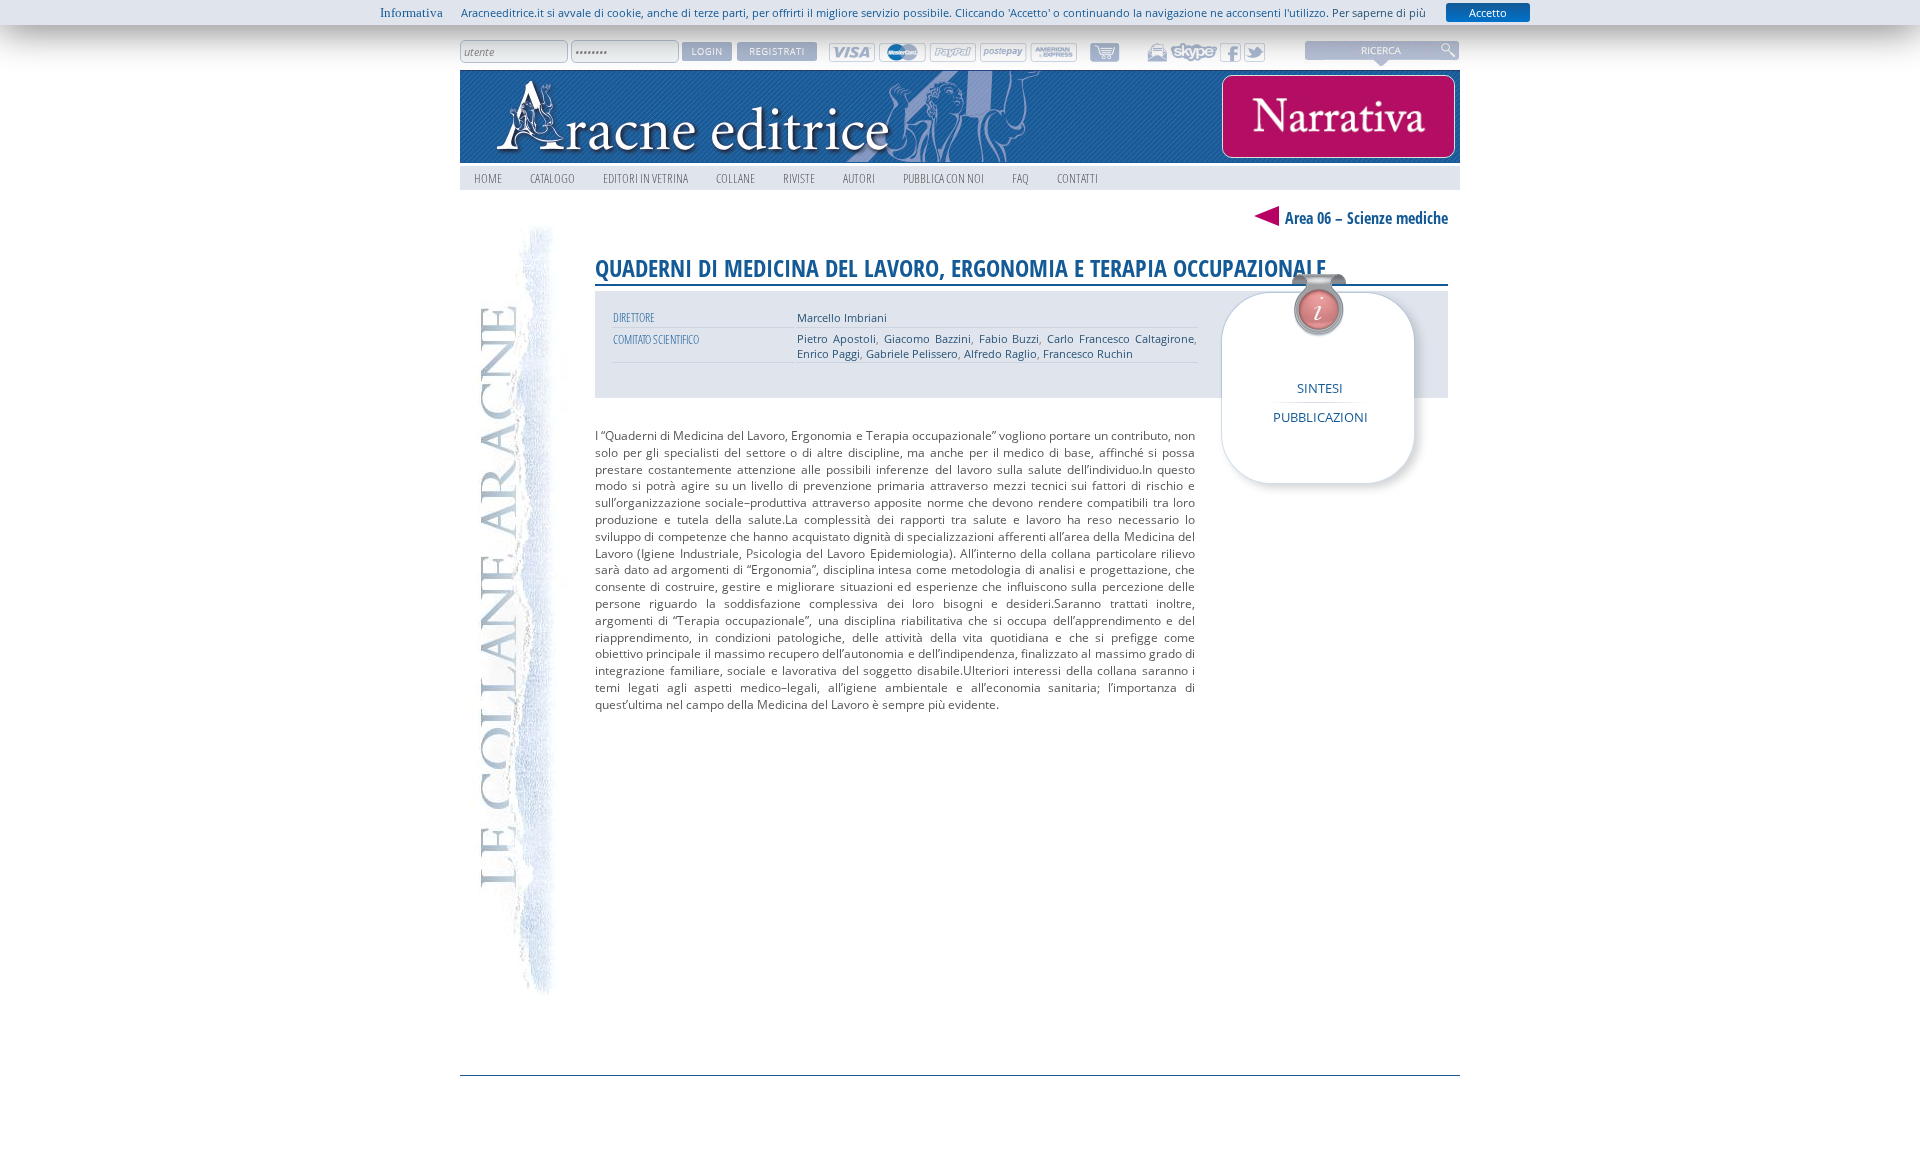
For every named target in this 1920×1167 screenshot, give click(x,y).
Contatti (1077, 178)
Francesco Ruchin (1088, 353)
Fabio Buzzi (1009, 338)
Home (488, 178)
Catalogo (552, 178)
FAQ (1020, 178)
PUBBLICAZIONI (1320, 417)
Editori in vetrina (645, 178)
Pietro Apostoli (836, 338)
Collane (735, 178)
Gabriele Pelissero (912, 353)
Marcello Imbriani (842, 317)
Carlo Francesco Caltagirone (1120, 338)
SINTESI (1320, 388)
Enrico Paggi (828, 353)
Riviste (799, 178)
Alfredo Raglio (1000, 353)
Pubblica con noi (943, 178)
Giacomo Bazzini (927, 338)
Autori (859, 178)
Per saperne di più (1379, 12)
